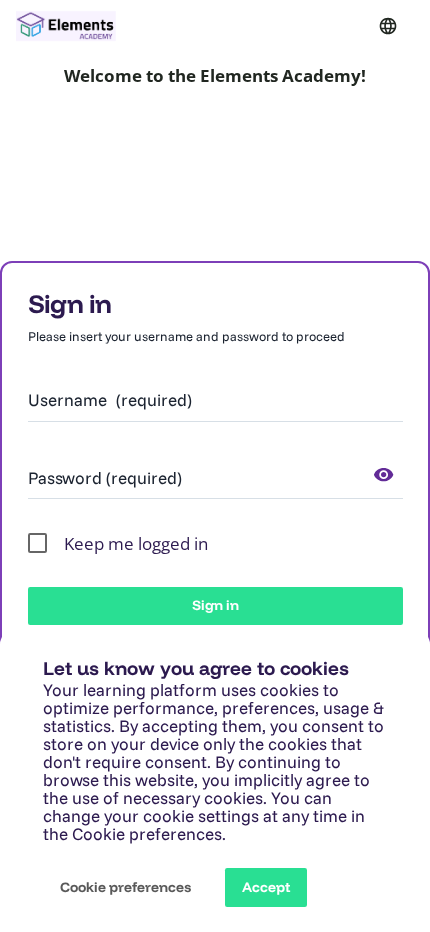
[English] (388, 26)
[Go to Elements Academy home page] (66, 26)
